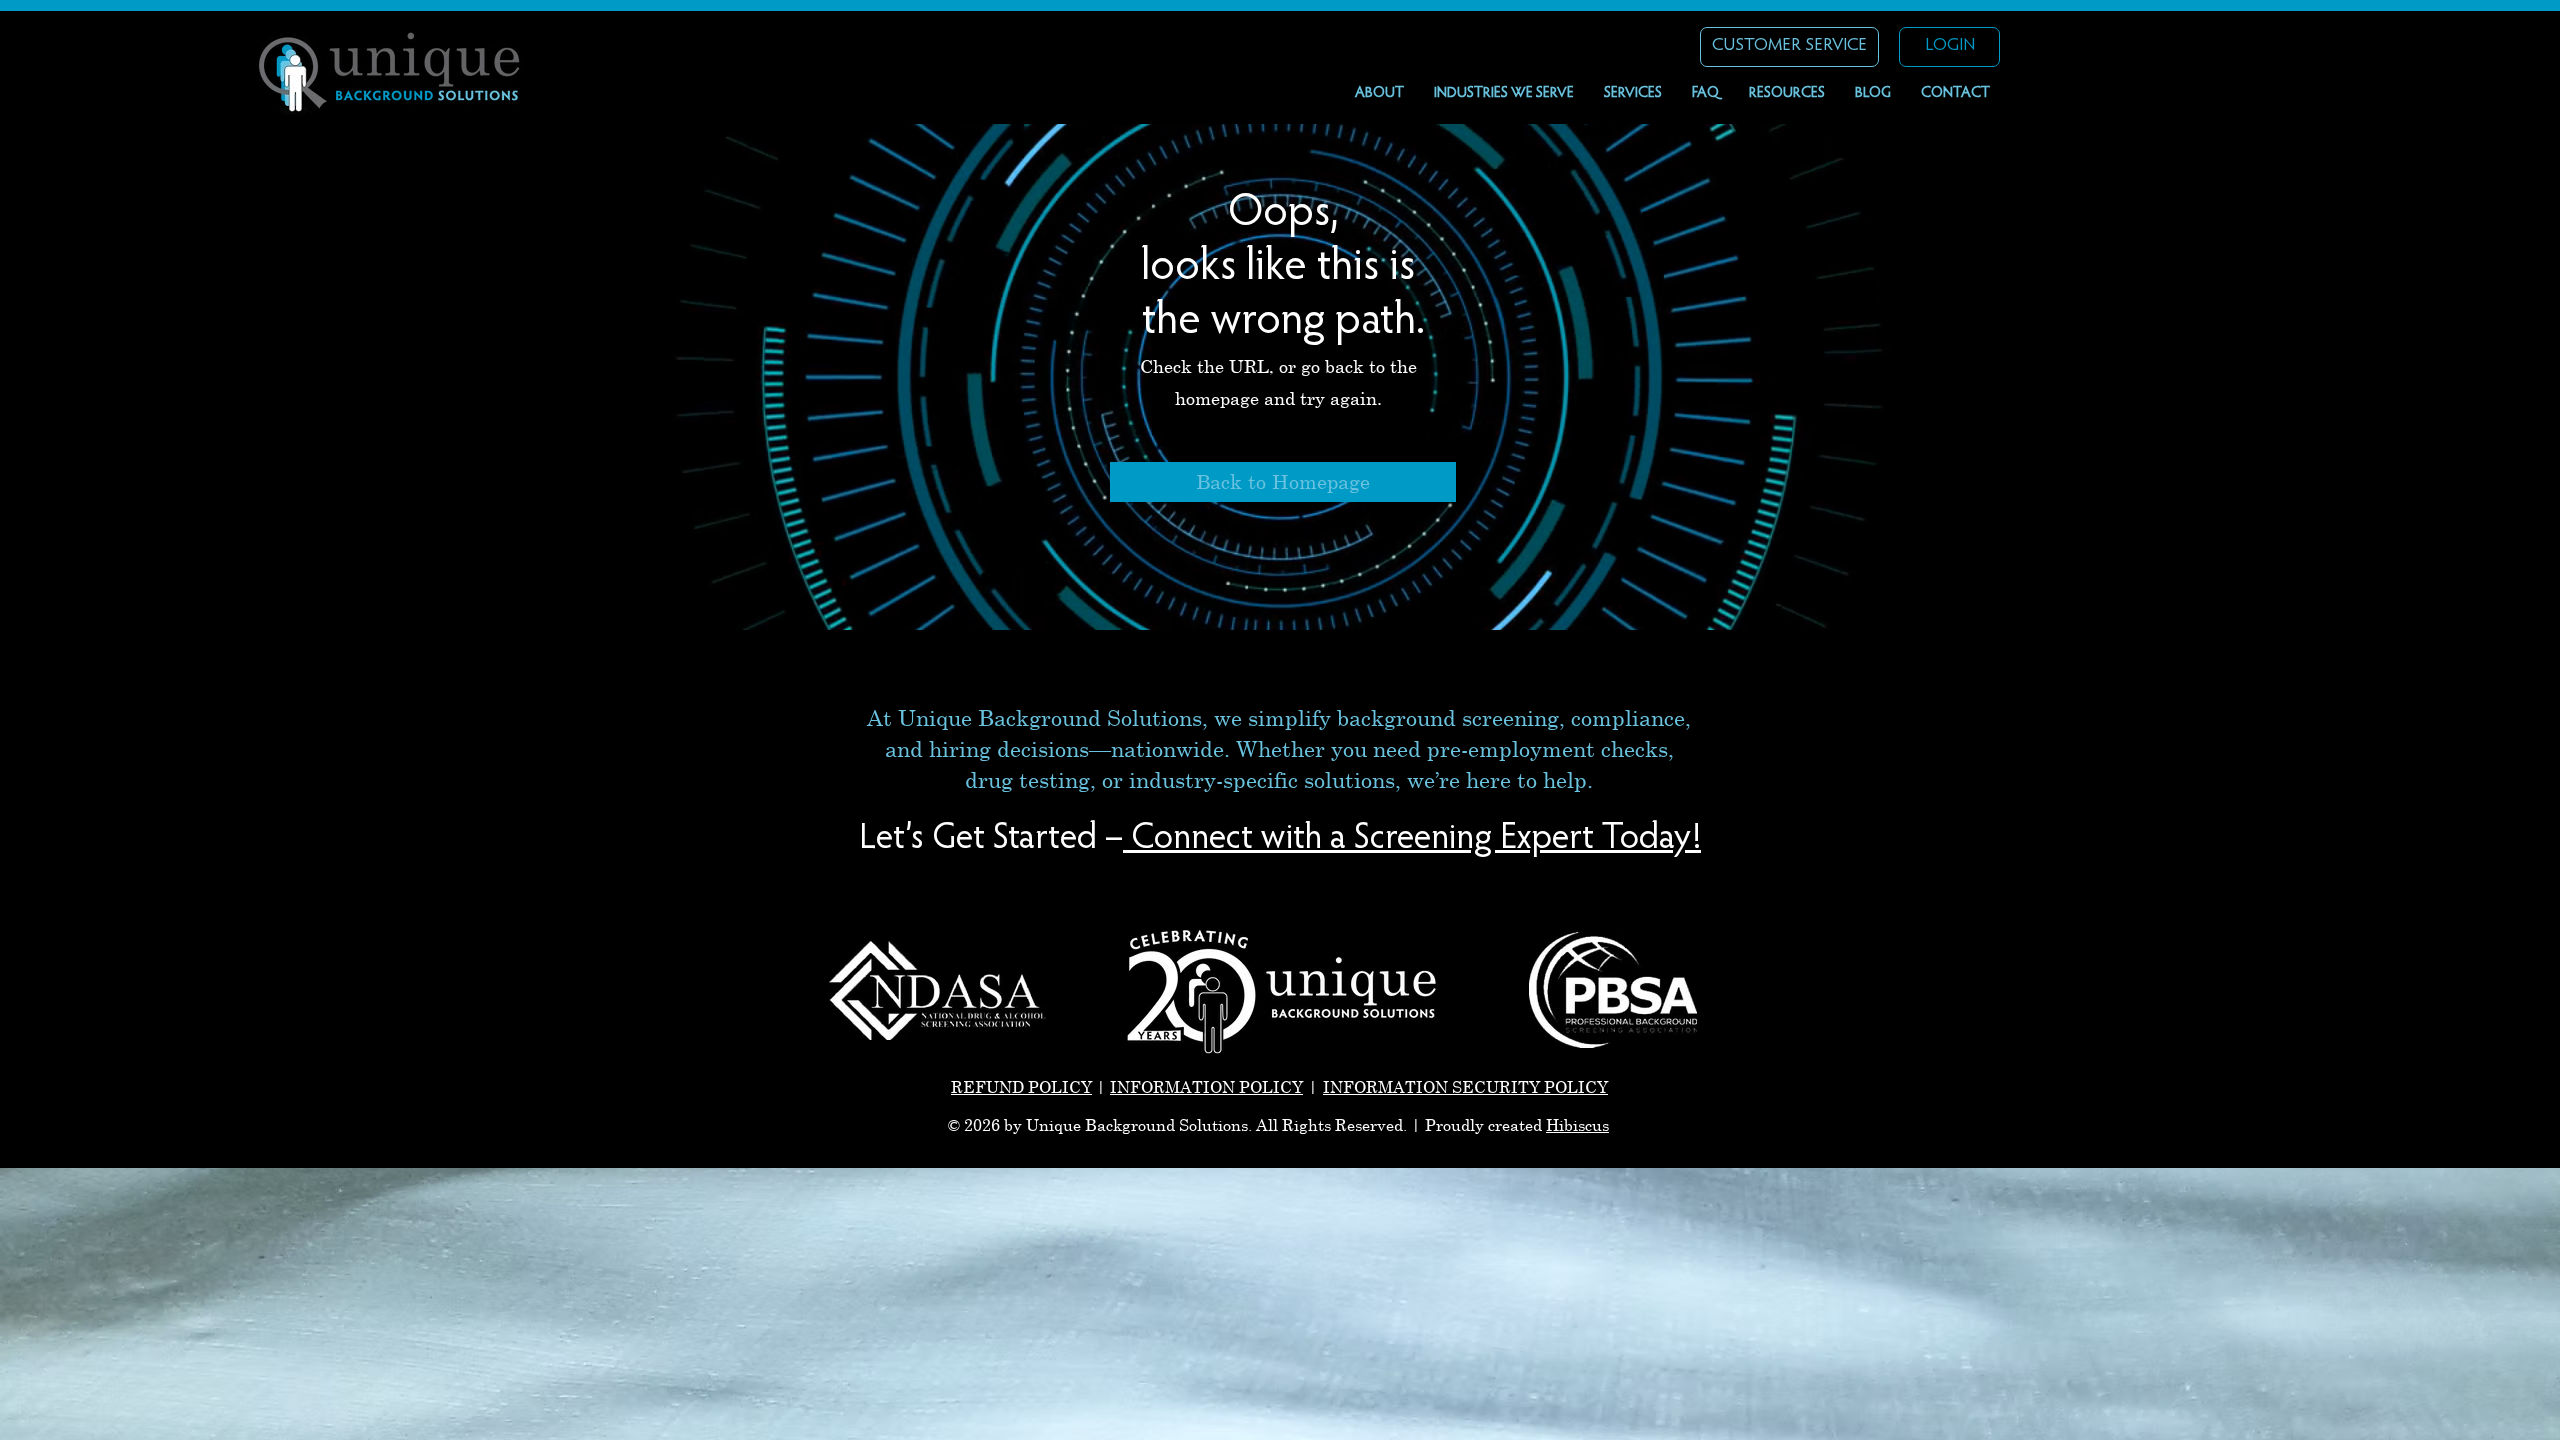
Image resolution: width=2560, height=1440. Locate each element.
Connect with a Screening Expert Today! (1408, 840)
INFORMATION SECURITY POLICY (1465, 1087)
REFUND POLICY (1021, 1087)
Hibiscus (1577, 1125)
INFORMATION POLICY (1206, 1087)
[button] (1504, 94)
